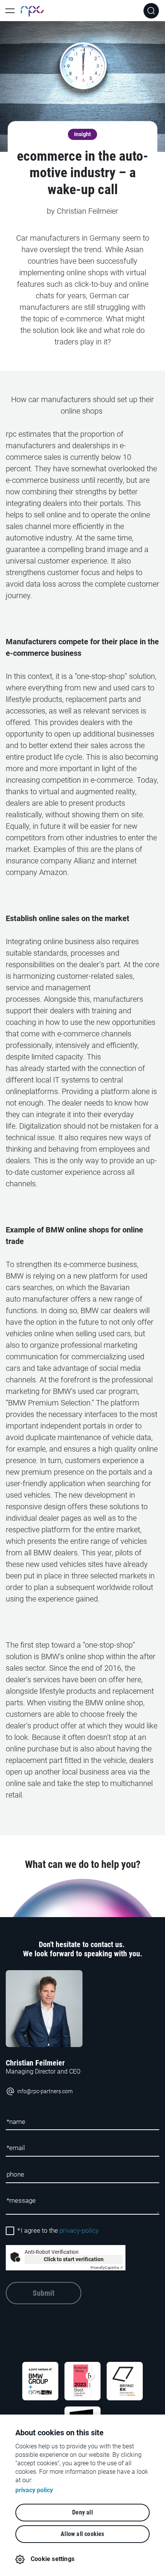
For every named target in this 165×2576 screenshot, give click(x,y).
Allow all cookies (82, 2534)
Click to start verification (74, 2259)
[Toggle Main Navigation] (10, 11)
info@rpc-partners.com (45, 2091)
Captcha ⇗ (107, 2268)
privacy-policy (79, 2231)
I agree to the (58, 2231)
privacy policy (34, 2490)
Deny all (82, 2512)
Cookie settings (53, 2559)
